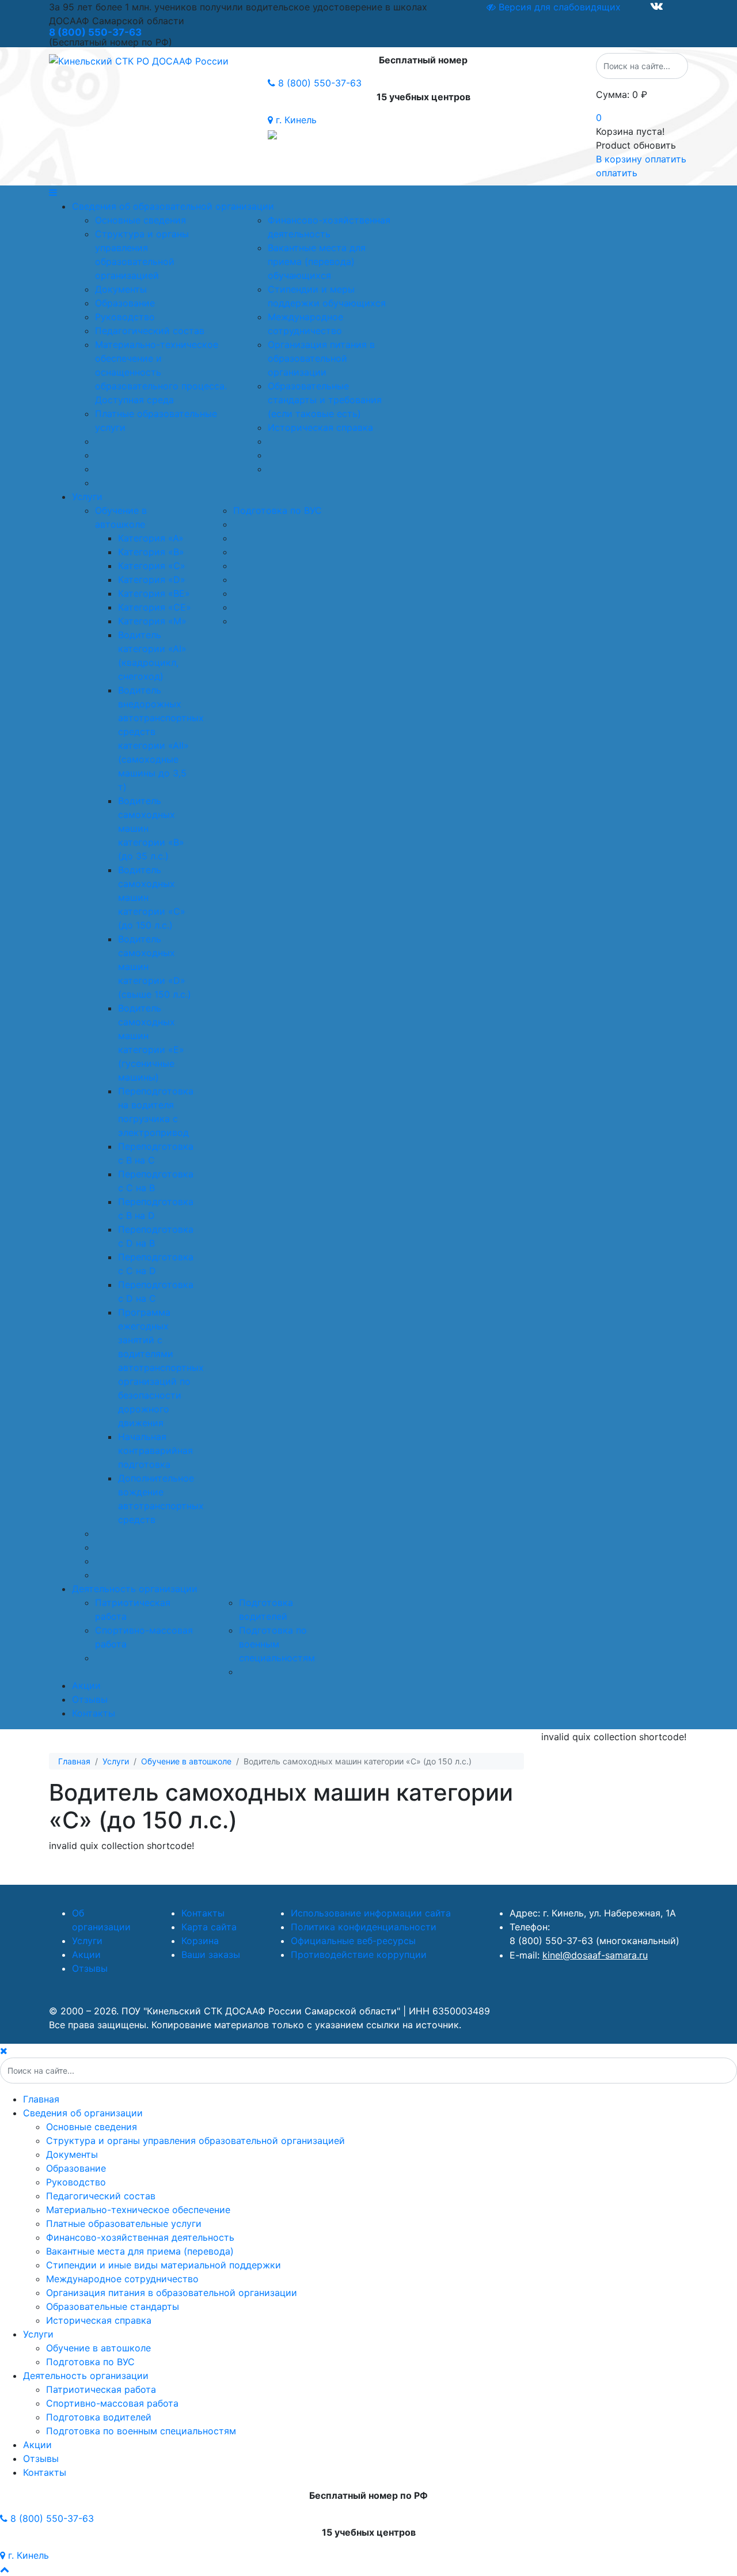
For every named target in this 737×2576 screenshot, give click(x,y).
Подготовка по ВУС (278, 510)
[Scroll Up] (5, 2569)
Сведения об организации (83, 2113)
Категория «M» (152, 621)
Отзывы (90, 1699)
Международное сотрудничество (122, 2279)
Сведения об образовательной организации (173, 206)
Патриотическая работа (101, 2389)
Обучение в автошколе (98, 2348)
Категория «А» (151, 538)
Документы (121, 289)
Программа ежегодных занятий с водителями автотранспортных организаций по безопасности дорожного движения (161, 1367)
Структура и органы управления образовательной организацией (195, 2141)
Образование (125, 303)
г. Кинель (295, 120)
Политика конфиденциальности (364, 1927)
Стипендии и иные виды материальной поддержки (164, 2265)
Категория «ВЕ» (154, 593)
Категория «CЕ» (155, 607)
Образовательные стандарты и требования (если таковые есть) (325, 400)
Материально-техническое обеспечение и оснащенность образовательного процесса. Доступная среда (161, 372)
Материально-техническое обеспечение (138, 2210)
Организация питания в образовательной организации (321, 358)
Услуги (87, 497)
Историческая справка (320, 427)
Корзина (200, 1941)
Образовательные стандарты (113, 2306)
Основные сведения (140, 220)
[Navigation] (368, 192)
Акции (86, 1685)
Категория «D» (152, 579)
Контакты (94, 1713)
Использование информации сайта (371, 1913)
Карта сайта (209, 1927)
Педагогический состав (150, 331)
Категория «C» (152, 566)
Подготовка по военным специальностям (277, 1644)
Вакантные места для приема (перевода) (140, 2251)
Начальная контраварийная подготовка (155, 1450)
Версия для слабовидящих (558, 7)
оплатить (617, 173)
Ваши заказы (211, 1954)
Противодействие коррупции (359, 1954)
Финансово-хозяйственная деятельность (140, 2237)
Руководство (125, 317)
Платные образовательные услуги (124, 2223)
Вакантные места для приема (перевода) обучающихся (317, 262)
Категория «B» (151, 552)
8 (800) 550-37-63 (318, 83)
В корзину (619, 159)
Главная (41, 2099)
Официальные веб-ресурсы (353, 1941)
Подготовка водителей (99, 2417)
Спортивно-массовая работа (112, 2403)
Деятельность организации (135, 1589)
